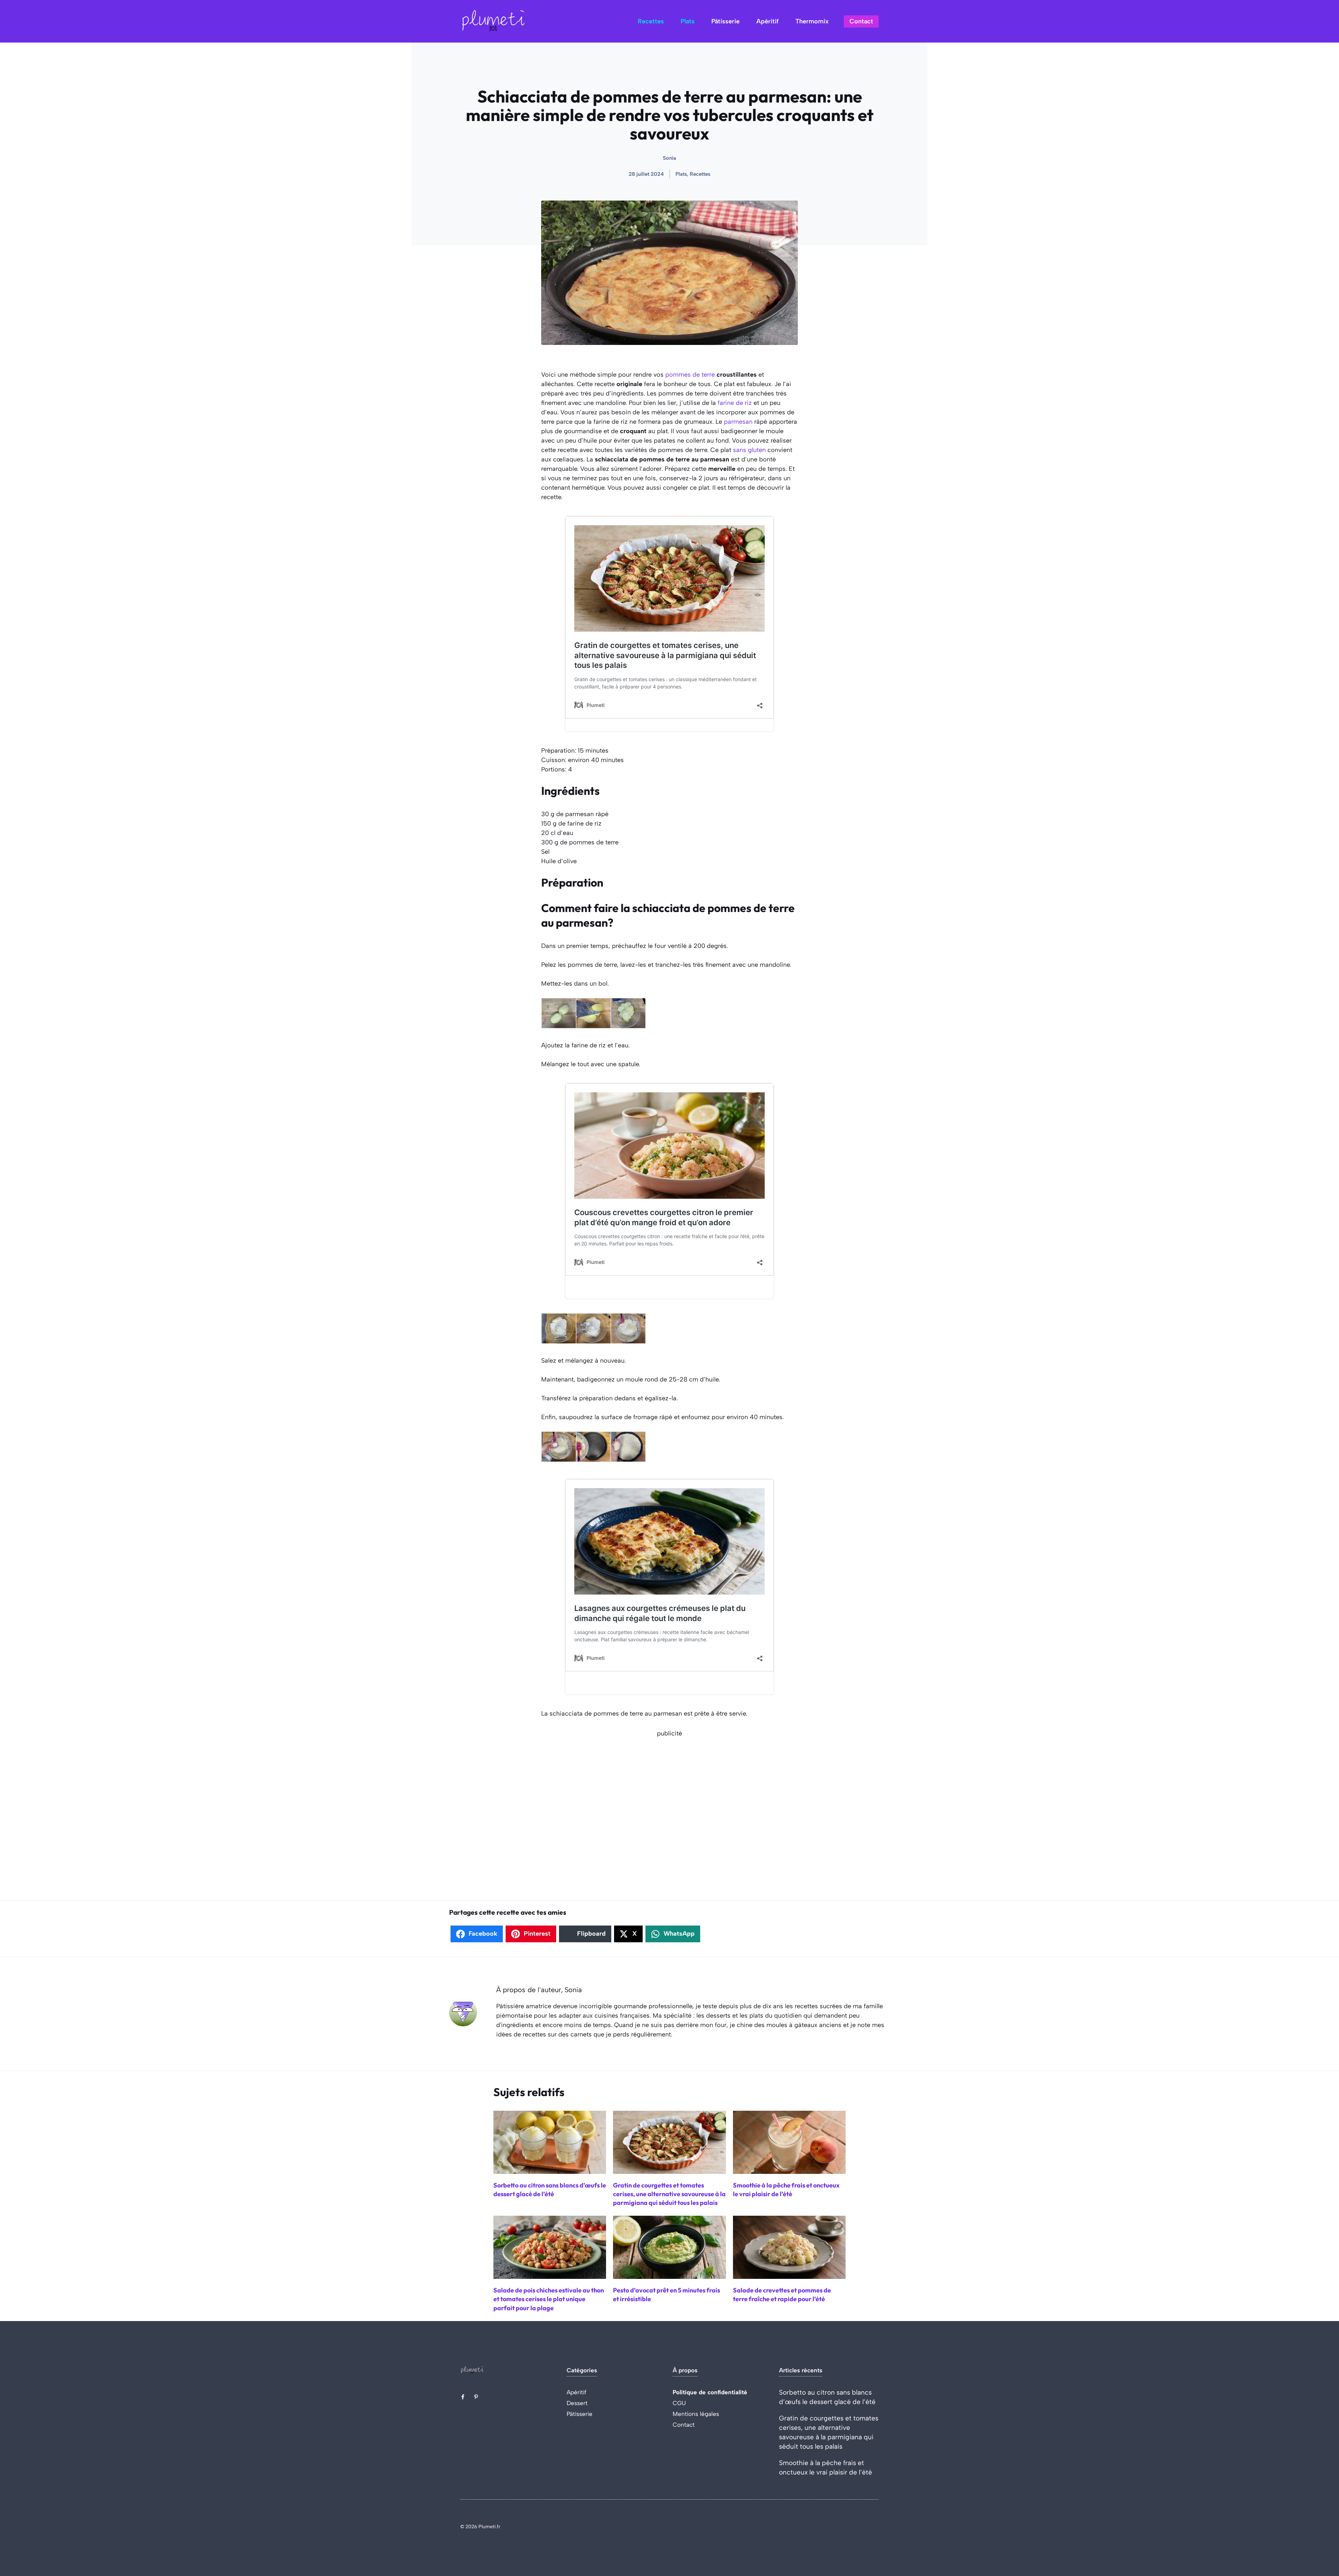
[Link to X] (463, 2397)
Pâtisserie (725, 21)
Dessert (577, 2403)
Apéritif (767, 21)
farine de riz (735, 403)
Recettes (651, 21)
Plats (688, 21)
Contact (861, 21)
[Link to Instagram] (476, 2397)
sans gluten (749, 450)
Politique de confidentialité (710, 2392)
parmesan (738, 422)
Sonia (669, 158)
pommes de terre (690, 375)
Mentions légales (696, 2414)
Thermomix (812, 21)
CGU (679, 2403)
